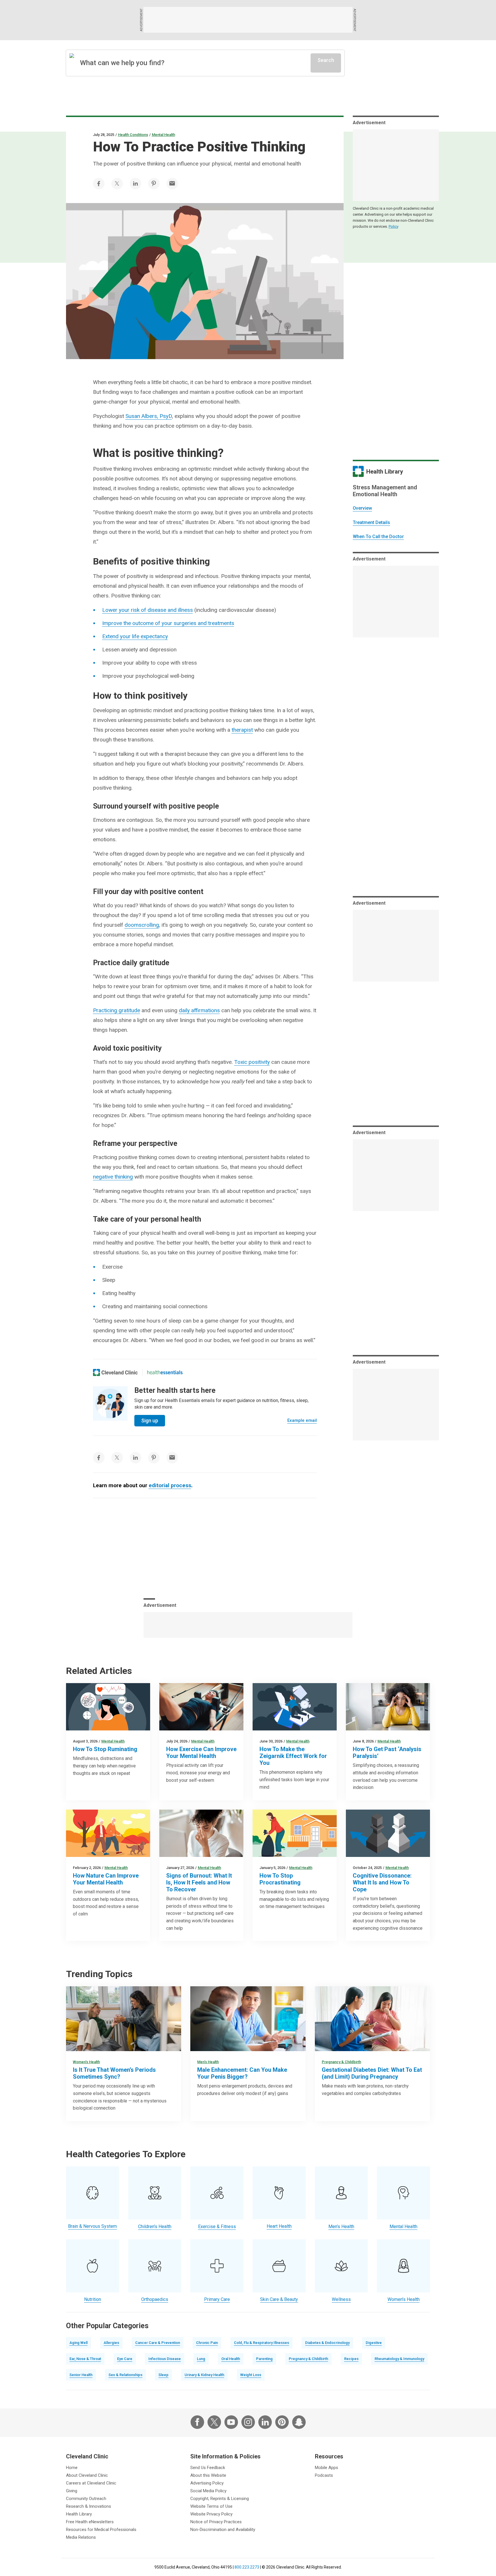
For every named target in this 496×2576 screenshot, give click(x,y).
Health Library (79, 2514)
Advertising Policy (207, 2483)
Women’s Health (86, 2062)
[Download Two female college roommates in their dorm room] (124, 2019)
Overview (362, 508)
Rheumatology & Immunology (399, 2359)
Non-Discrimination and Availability (223, 2530)
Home (72, 2468)
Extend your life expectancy (135, 636)
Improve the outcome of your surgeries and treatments (168, 623)
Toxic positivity (252, 1062)
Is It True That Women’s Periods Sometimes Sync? (114, 2073)
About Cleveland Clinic (87, 2475)
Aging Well (79, 2343)
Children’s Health (155, 2227)
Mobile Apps (327, 2468)
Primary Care (217, 2299)
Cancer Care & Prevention (158, 2343)
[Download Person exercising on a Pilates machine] (201, 1707)
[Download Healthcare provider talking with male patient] (248, 2019)
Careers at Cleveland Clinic (91, 2483)
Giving (72, 2491)
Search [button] (326, 60)
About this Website (208, 2475)
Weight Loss (251, 2375)
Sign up (150, 1421)
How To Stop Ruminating (105, 1749)
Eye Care (125, 2359)
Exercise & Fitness (217, 2227)
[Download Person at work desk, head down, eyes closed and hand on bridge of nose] (201, 1833)
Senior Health (81, 2375)
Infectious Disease (165, 2359)
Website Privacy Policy (211, 2514)
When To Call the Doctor (378, 537)
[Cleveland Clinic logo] (116, 1372)
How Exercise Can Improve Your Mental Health (201, 1753)
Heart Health (279, 2226)
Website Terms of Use (211, 2506)
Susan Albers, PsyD (149, 416)
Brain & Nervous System (92, 2226)
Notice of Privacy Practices (216, 2522)
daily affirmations (199, 1010)
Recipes (351, 2359)
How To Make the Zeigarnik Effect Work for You (293, 1756)
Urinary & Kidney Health (204, 2375)
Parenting (264, 2359)
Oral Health (231, 2359)
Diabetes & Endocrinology (327, 2343)
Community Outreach (86, 2499)
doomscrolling (142, 925)
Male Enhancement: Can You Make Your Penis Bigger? (242, 2073)
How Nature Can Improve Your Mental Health (106, 1879)
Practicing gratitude (117, 1010)
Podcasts (324, 2475)
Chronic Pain (207, 2343)
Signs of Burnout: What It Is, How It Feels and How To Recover (199, 1882)
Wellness (341, 2299)
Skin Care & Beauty (279, 2299)
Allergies (111, 2343)
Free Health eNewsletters (90, 2522)
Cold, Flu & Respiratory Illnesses (261, 2343)
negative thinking (113, 1177)
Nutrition (93, 2299)
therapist (242, 730)
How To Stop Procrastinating (280, 1879)
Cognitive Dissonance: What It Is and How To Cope (382, 1882)
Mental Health (163, 135)
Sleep (163, 2375)
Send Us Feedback (208, 2468)
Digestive (374, 2343)
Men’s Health (208, 2062)
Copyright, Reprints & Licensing (220, 2499)
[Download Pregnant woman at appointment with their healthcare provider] (372, 2019)
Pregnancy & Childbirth (341, 2062)
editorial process (170, 1485)
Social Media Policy (208, 2491)
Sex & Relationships (125, 2375)
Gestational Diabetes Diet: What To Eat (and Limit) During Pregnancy (372, 2073)
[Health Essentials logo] (165, 1372)
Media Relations (81, 2537)
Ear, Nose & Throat (85, 2359)
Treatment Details (371, 522)
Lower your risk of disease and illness (148, 610)
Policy (394, 226)
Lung (201, 2359)
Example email (302, 1420)
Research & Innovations (89, 2506)
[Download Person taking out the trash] (295, 1833)
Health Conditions (133, 135)
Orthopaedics (155, 2299)
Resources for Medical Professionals (101, 2530)
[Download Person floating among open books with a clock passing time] (295, 1707)
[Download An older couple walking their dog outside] (108, 1833)
